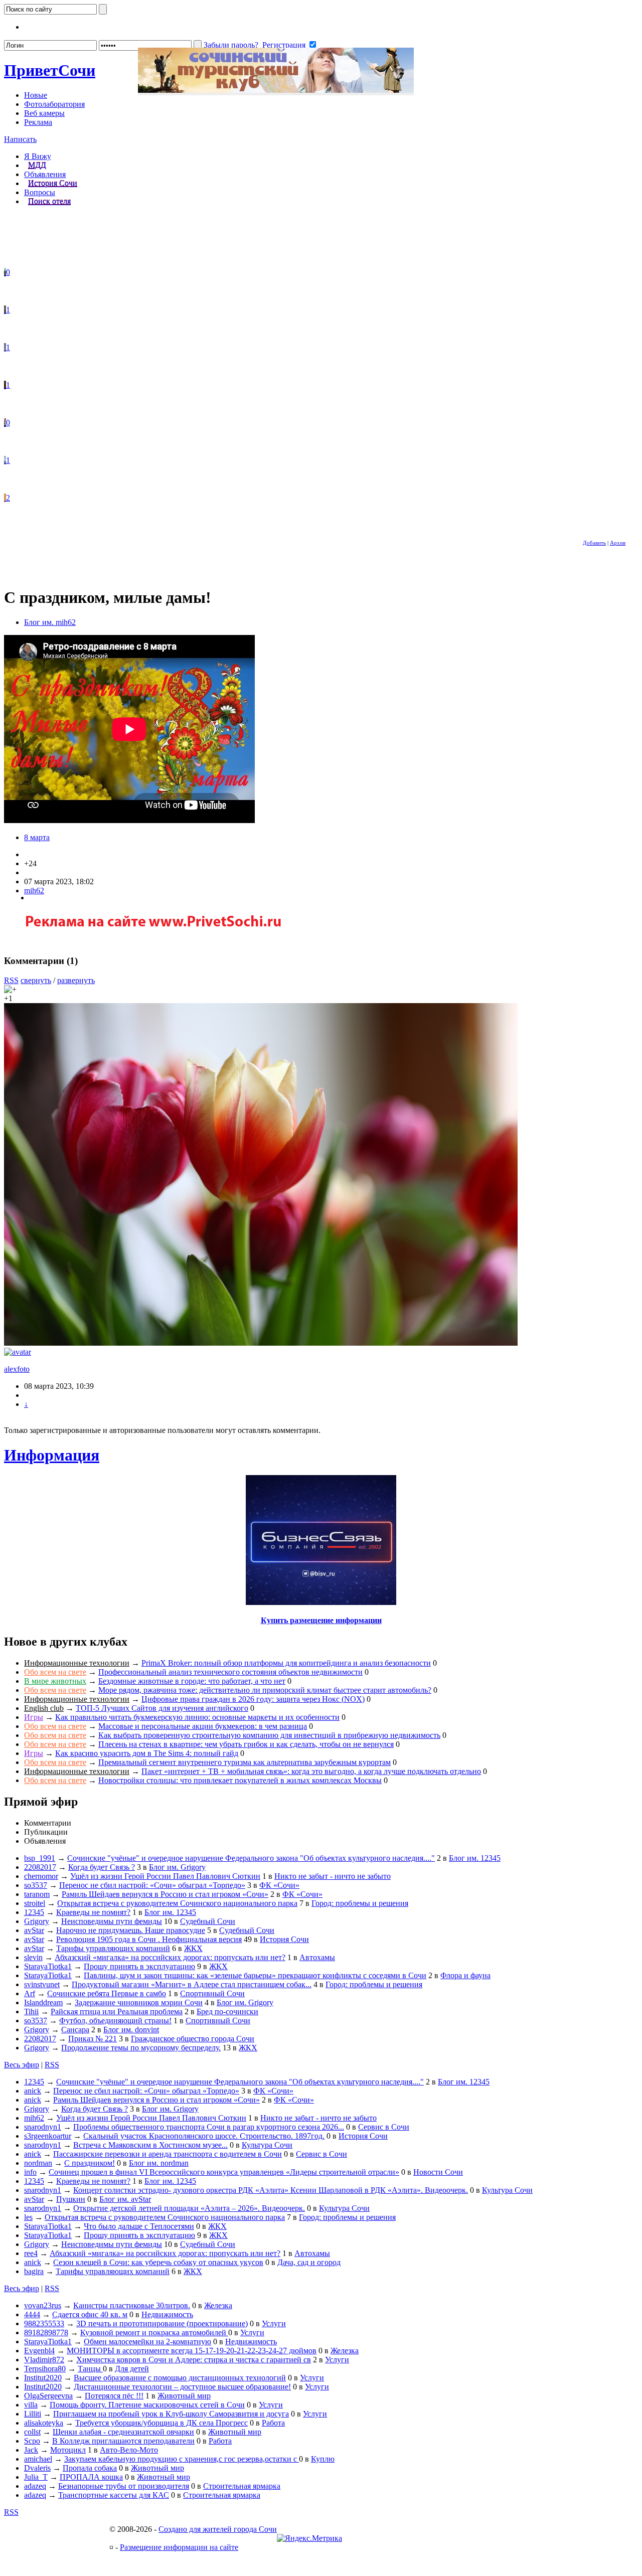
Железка (218, 2305)
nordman (38, 2163)
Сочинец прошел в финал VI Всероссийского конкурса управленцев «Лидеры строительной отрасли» (224, 2172)
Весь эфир (22, 2065)
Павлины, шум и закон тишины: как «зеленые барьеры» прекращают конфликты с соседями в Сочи (255, 1975)
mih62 (34, 891)
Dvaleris (37, 2468)
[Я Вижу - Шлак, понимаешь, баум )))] (5, 272)
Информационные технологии (77, 1663)
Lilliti (33, 2414)
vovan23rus (43, 2305)
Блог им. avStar (125, 2199)
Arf (30, 1993)
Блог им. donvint (131, 2030)
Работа (273, 2423)
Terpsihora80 (45, 2369)
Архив (618, 543)
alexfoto (17, 1369)
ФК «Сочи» (279, 1885)
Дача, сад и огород (309, 2262)
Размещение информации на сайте (179, 2547)
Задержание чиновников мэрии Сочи (139, 2002)
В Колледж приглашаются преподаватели (123, 2441)
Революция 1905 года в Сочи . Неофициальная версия (149, 1939)
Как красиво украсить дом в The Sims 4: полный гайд (147, 1753)
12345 (34, 1912)
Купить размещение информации (321, 1620)
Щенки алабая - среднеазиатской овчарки (123, 2432)
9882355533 (44, 2323)
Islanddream (43, 2002)
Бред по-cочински (227, 2011)
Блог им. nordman (159, 2163)
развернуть (76, 980)
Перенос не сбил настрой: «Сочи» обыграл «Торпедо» (152, 1885)
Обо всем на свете (55, 1672)
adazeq (35, 2486)
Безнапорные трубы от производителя (124, 2486)
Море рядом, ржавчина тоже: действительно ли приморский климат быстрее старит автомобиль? (265, 1690)
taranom (37, 1894)
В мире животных (55, 1681)
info (30, 2172)
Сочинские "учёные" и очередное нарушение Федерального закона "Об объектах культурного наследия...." (251, 1858)
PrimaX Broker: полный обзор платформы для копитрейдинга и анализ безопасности (286, 1663)
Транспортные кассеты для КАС (114, 2495)
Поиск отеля (49, 201)
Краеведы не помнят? (93, 1912)
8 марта (37, 837)
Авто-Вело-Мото (129, 2450)
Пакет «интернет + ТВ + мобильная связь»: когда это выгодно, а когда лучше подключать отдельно (311, 1771)
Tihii (31, 2011)
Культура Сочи (267, 2145)
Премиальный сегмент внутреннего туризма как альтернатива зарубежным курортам (245, 1762)
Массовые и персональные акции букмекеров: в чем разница (203, 1726)
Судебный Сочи (208, 1921)
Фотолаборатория (54, 104)
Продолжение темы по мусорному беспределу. (141, 2048)
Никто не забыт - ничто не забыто (333, 1876)
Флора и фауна (465, 1975)
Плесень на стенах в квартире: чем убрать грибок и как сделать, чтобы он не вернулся (246, 1744)
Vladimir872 (44, 2360)
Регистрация (284, 45)
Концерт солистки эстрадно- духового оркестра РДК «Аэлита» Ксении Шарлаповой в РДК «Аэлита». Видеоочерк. (271, 2190)
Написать (20, 139)
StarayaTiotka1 (48, 1966)
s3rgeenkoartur (48, 2136)
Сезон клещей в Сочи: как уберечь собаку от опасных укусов (158, 2262)
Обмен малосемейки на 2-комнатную (147, 2342)
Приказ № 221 (93, 2039)
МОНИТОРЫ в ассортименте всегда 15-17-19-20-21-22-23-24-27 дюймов (192, 2351)
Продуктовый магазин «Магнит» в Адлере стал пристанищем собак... (192, 1984)
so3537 (36, 1885)
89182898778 (46, 2332)
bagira (34, 2271)
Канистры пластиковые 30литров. (132, 2305)
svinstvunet (42, 1984)
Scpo (32, 2441)
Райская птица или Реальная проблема (117, 2011)
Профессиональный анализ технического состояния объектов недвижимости (230, 1672)
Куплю (323, 2459)
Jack (31, 2450)
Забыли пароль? (231, 45)
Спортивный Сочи (212, 1993)
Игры (34, 1717)
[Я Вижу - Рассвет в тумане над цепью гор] (5, 347)
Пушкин (71, 2199)
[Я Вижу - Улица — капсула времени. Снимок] (5, 423)
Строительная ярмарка (242, 2486)
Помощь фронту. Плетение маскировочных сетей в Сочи (147, 2405)
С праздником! (90, 2163)
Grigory (37, 1921)
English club (44, 1708)
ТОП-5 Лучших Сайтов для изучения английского (162, 1708)
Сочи (50, 70)
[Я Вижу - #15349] (5, 310)
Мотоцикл (68, 2450)
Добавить (594, 543)
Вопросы (40, 192)
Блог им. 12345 (475, 1858)
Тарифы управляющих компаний (113, 1948)
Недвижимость (167, 2314)
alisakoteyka (44, 2423)
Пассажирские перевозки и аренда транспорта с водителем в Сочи (168, 2154)
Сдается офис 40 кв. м (90, 2314)
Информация (52, 1455)
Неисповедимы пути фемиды (112, 1921)
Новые (36, 95)
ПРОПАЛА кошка (91, 2477)
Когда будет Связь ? (102, 1867)
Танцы (90, 2369)
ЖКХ (193, 1948)
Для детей (132, 2369)
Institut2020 (43, 2378)
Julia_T (36, 2477)
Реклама (38, 122)
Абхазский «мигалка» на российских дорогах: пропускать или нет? (170, 1957)
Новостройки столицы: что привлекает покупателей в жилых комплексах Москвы (240, 1780)
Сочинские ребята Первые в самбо (107, 1993)
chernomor (41, 1876)
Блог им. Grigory (177, 1867)
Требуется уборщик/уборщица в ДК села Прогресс (162, 2423)
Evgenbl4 (39, 2351)
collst (32, 2432)
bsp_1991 (40, 1858)
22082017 (40, 1867)
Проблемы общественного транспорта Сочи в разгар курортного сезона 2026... (209, 2127)
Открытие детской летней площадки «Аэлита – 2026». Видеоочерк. (189, 2208)
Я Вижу (38, 156)
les (28, 2217)
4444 (32, 2314)
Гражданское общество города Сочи (193, 2039)
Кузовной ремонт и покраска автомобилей (154, 2332)
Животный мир (184, 2396)
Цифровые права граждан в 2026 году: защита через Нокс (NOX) (253, 1699)
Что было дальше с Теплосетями (139, 2226)
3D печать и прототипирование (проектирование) (162, 2323)
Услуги (274, 2323)
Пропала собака (90, 2468)
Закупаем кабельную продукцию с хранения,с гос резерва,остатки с (182, 2459)
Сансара (75, 2030)
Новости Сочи (438, 2172)
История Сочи (53, 183)
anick (33, 2091)
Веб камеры (44, 113)
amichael (38, 2459)
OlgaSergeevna (48, 2396)
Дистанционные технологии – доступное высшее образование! (182, 2387)
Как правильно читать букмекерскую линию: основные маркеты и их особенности (197, 1717)
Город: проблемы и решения (360, 1903)
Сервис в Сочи (384, 2127)
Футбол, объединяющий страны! (115, 2021)
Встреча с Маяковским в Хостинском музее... (150, 2145)
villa (31, 2405)
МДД (37, 165)
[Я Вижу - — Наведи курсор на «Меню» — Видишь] (5, 460)
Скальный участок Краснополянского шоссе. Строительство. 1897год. (204, 2136)
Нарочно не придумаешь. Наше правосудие (131, 1930)
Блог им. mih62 (50, 622)
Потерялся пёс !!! (114, 2396)
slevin (33, 1957)
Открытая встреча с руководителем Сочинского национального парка (177, 1903)
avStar (34, 1930)
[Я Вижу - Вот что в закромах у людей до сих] (5, 385)
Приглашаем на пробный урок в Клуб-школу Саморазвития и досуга (171, 2414)
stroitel (35, 1903)
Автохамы (317, 1957)
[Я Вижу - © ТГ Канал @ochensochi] (5, 498)
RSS (11, 980)
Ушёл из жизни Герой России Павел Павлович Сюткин (165, 1876)
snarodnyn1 (43, 2127)
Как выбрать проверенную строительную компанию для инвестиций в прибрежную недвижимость (269, 1735)
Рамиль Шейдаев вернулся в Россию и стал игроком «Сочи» (165, 1894)
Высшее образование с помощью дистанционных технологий (180, 2378)
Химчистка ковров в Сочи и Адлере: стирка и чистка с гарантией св (194, 2360)
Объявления (45, 174)
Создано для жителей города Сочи (218, 2529)
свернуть (36, 980)
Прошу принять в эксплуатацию (139, 1966)
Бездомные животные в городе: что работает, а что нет (192, 1681)
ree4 (31, 2253)
